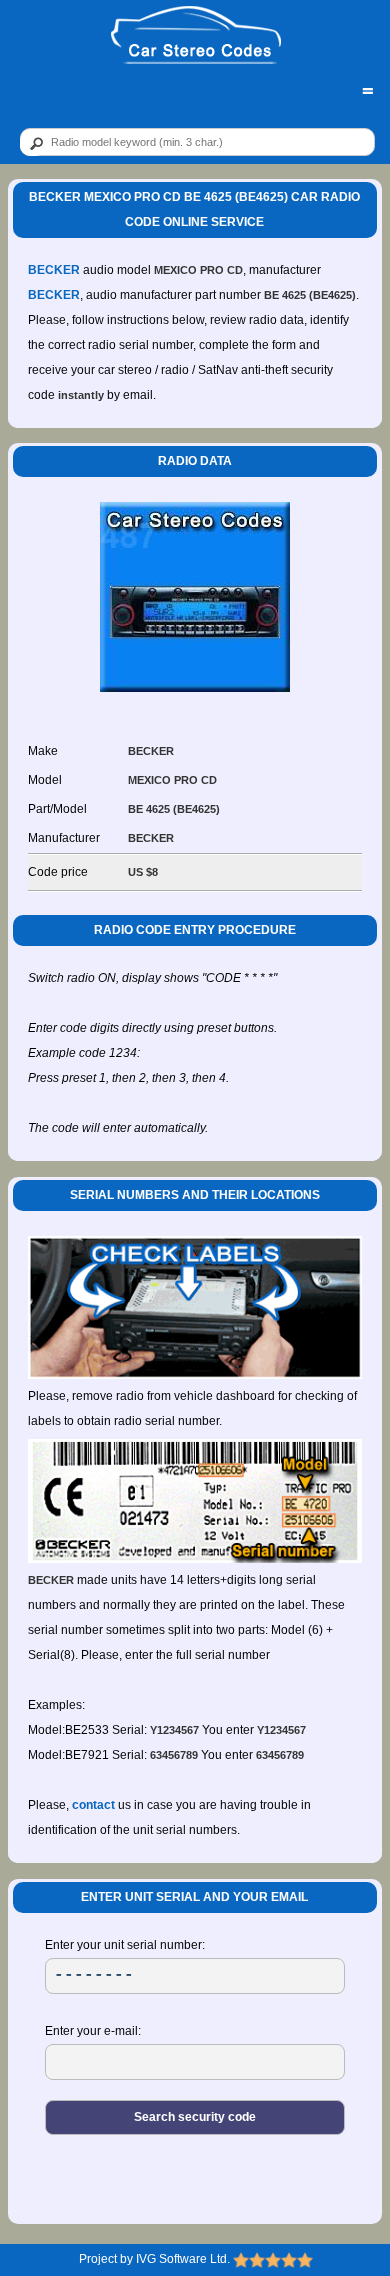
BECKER (54, 270)
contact (93, 1805)
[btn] (33, 143)
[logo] (196, 36)
